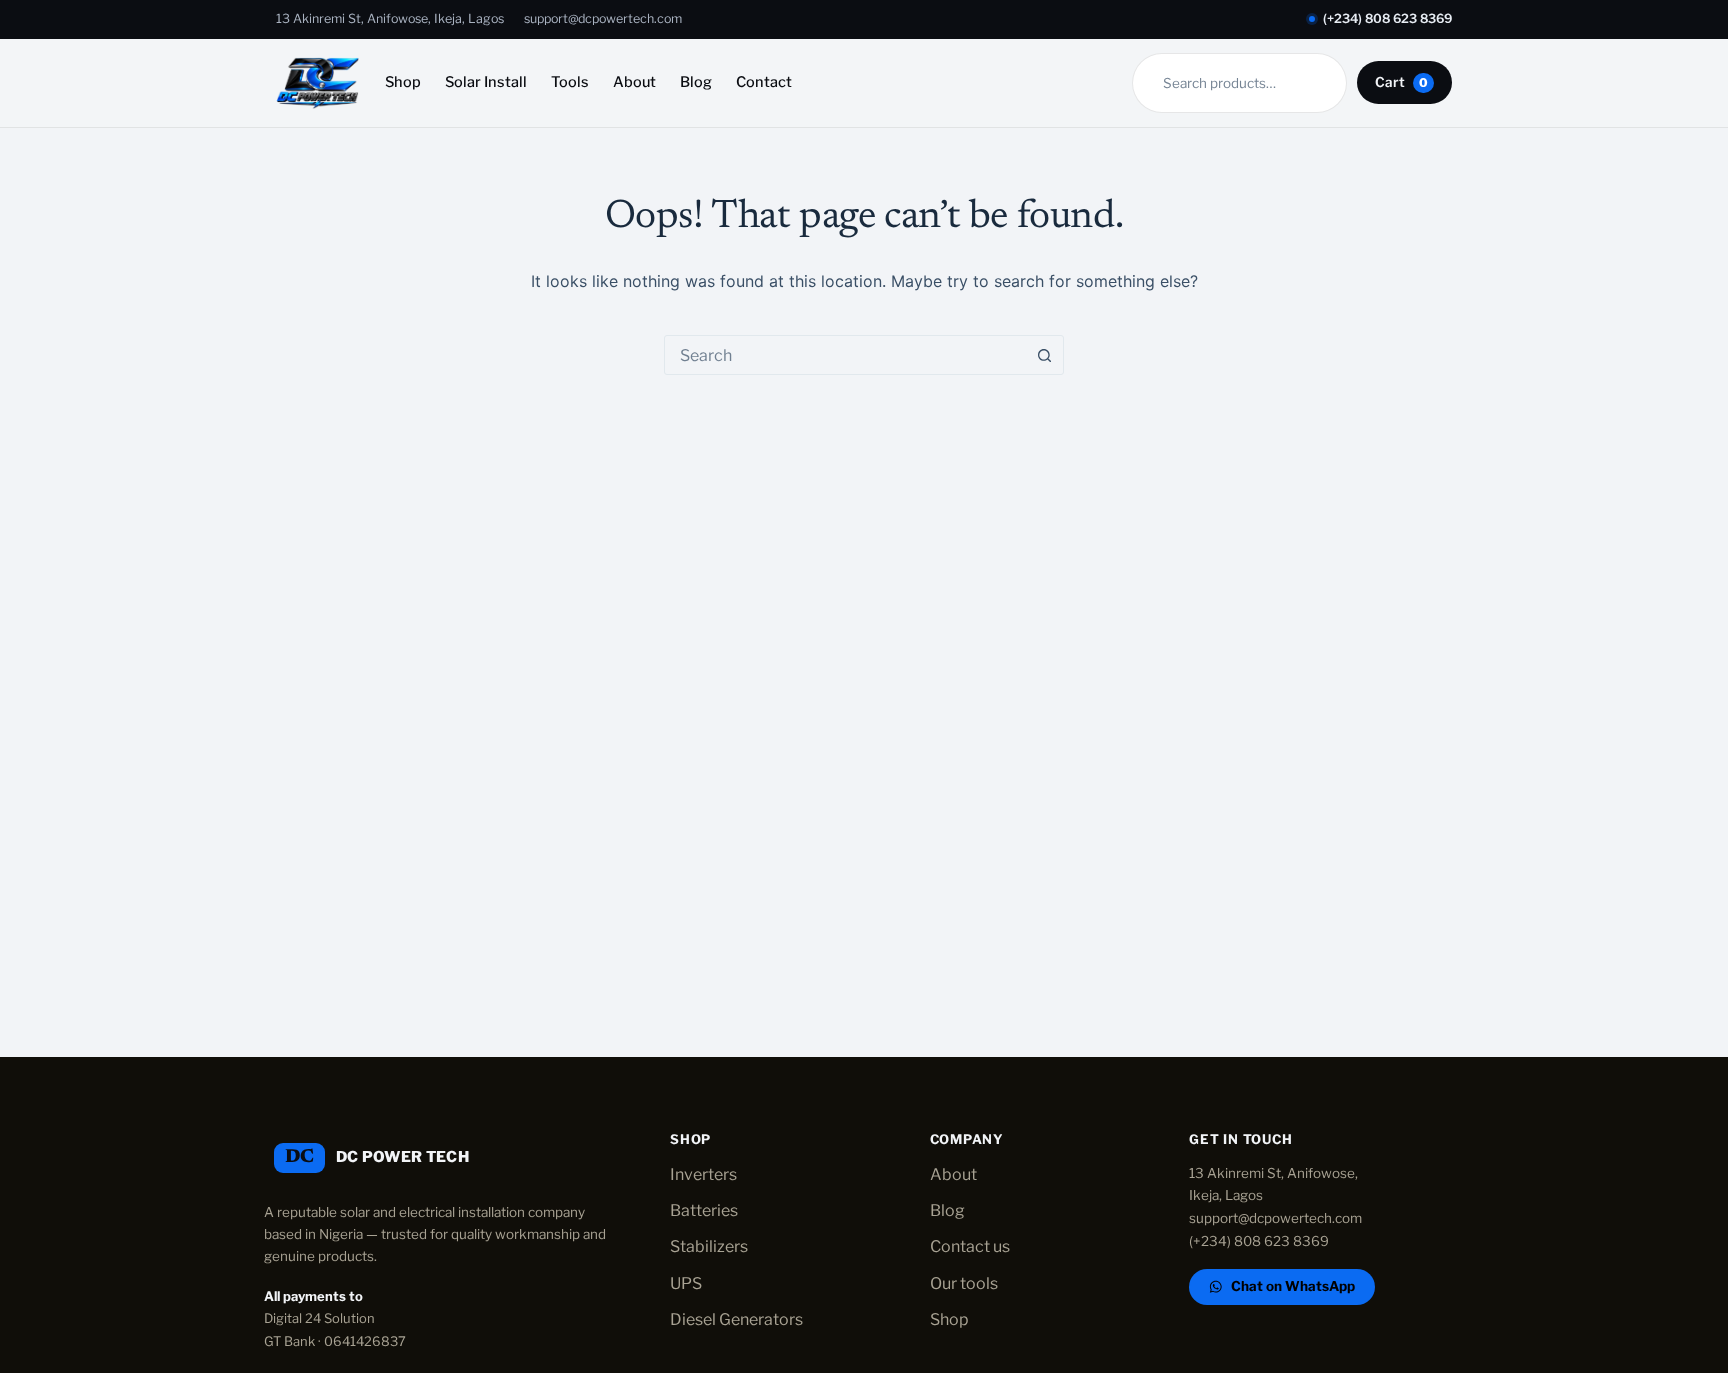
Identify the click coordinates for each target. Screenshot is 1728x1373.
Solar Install (486, 82)
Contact (764, 82)
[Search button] (1044, 355)
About (634, 82)
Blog (696, 82)
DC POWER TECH (402, 1157)
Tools (570, 82)
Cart (1401, 82)
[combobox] (845, 355)
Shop (403, 82)
